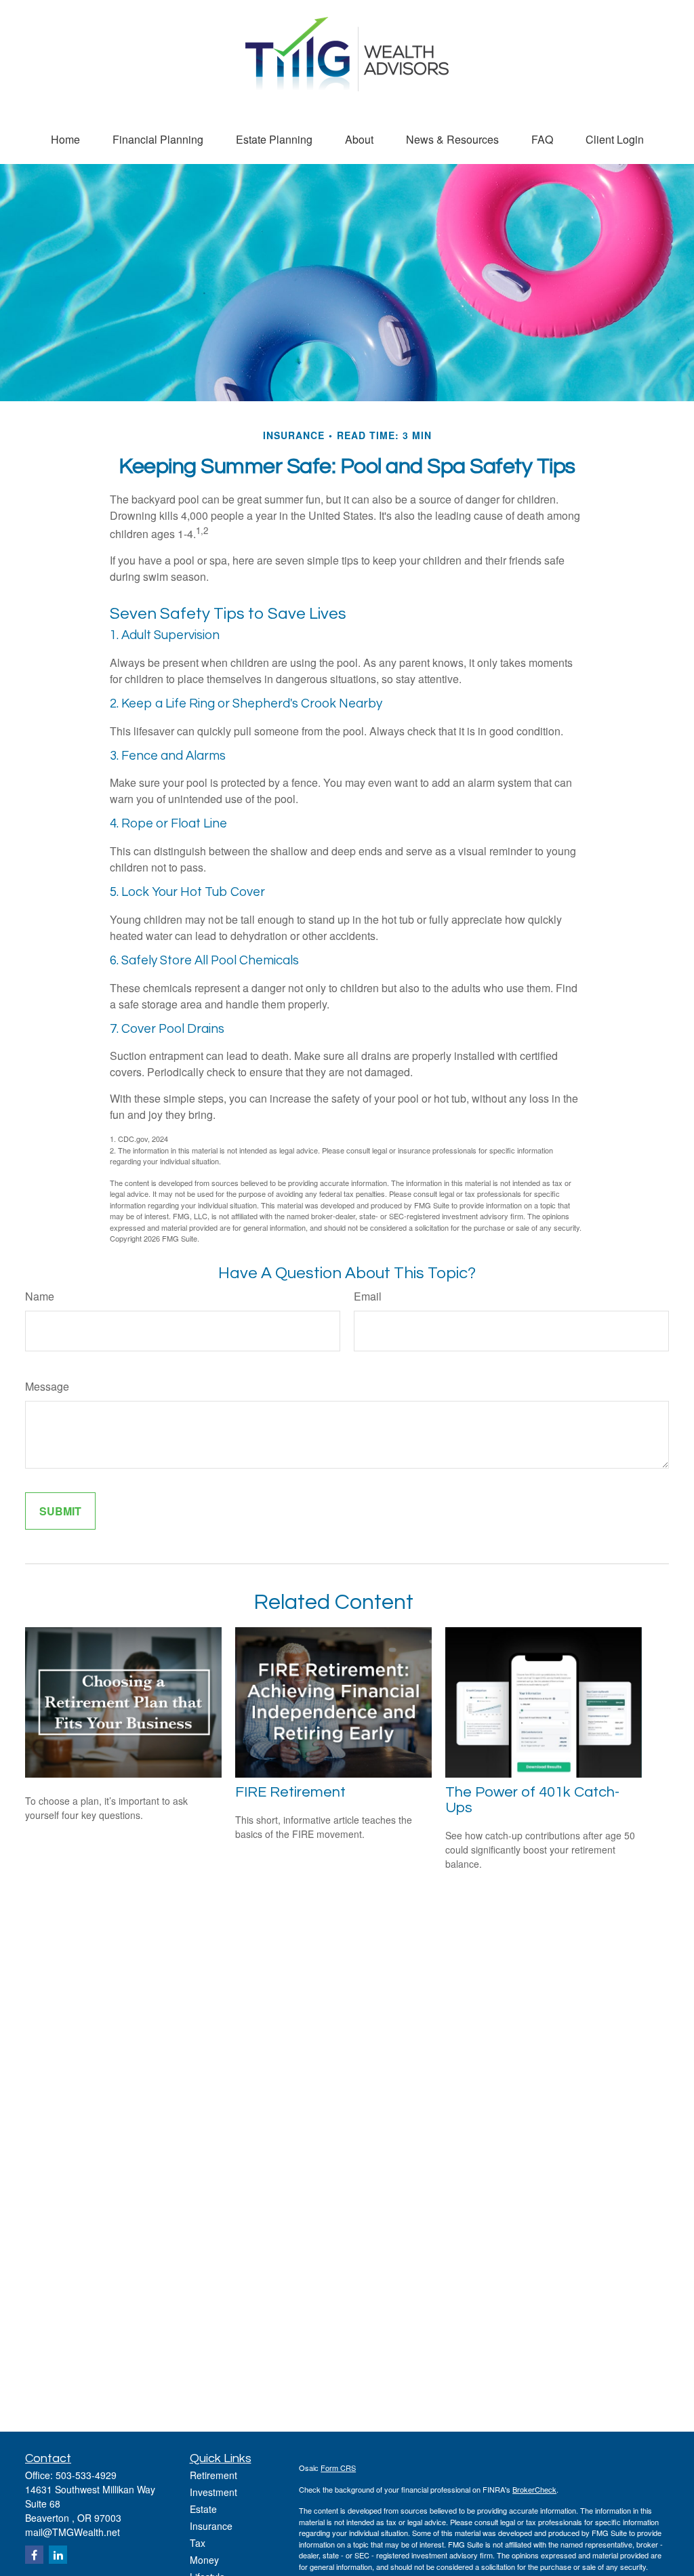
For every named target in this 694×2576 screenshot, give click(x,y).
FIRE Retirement (290, 1792)
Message (47, 1386)
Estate (203, 2509)
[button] (65, 139)
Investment (213, 2492)
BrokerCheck (534, 2489)
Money (204, 2560)
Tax (198, 2543)
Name (40, 1296)
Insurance (211, 2526)
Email (368, 1296)
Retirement (213, 2475)
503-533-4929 (86, 2475)
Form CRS (338, 2468)
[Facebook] (34, 2555)
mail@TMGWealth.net (73, 2532)
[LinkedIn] (58, 2555)
